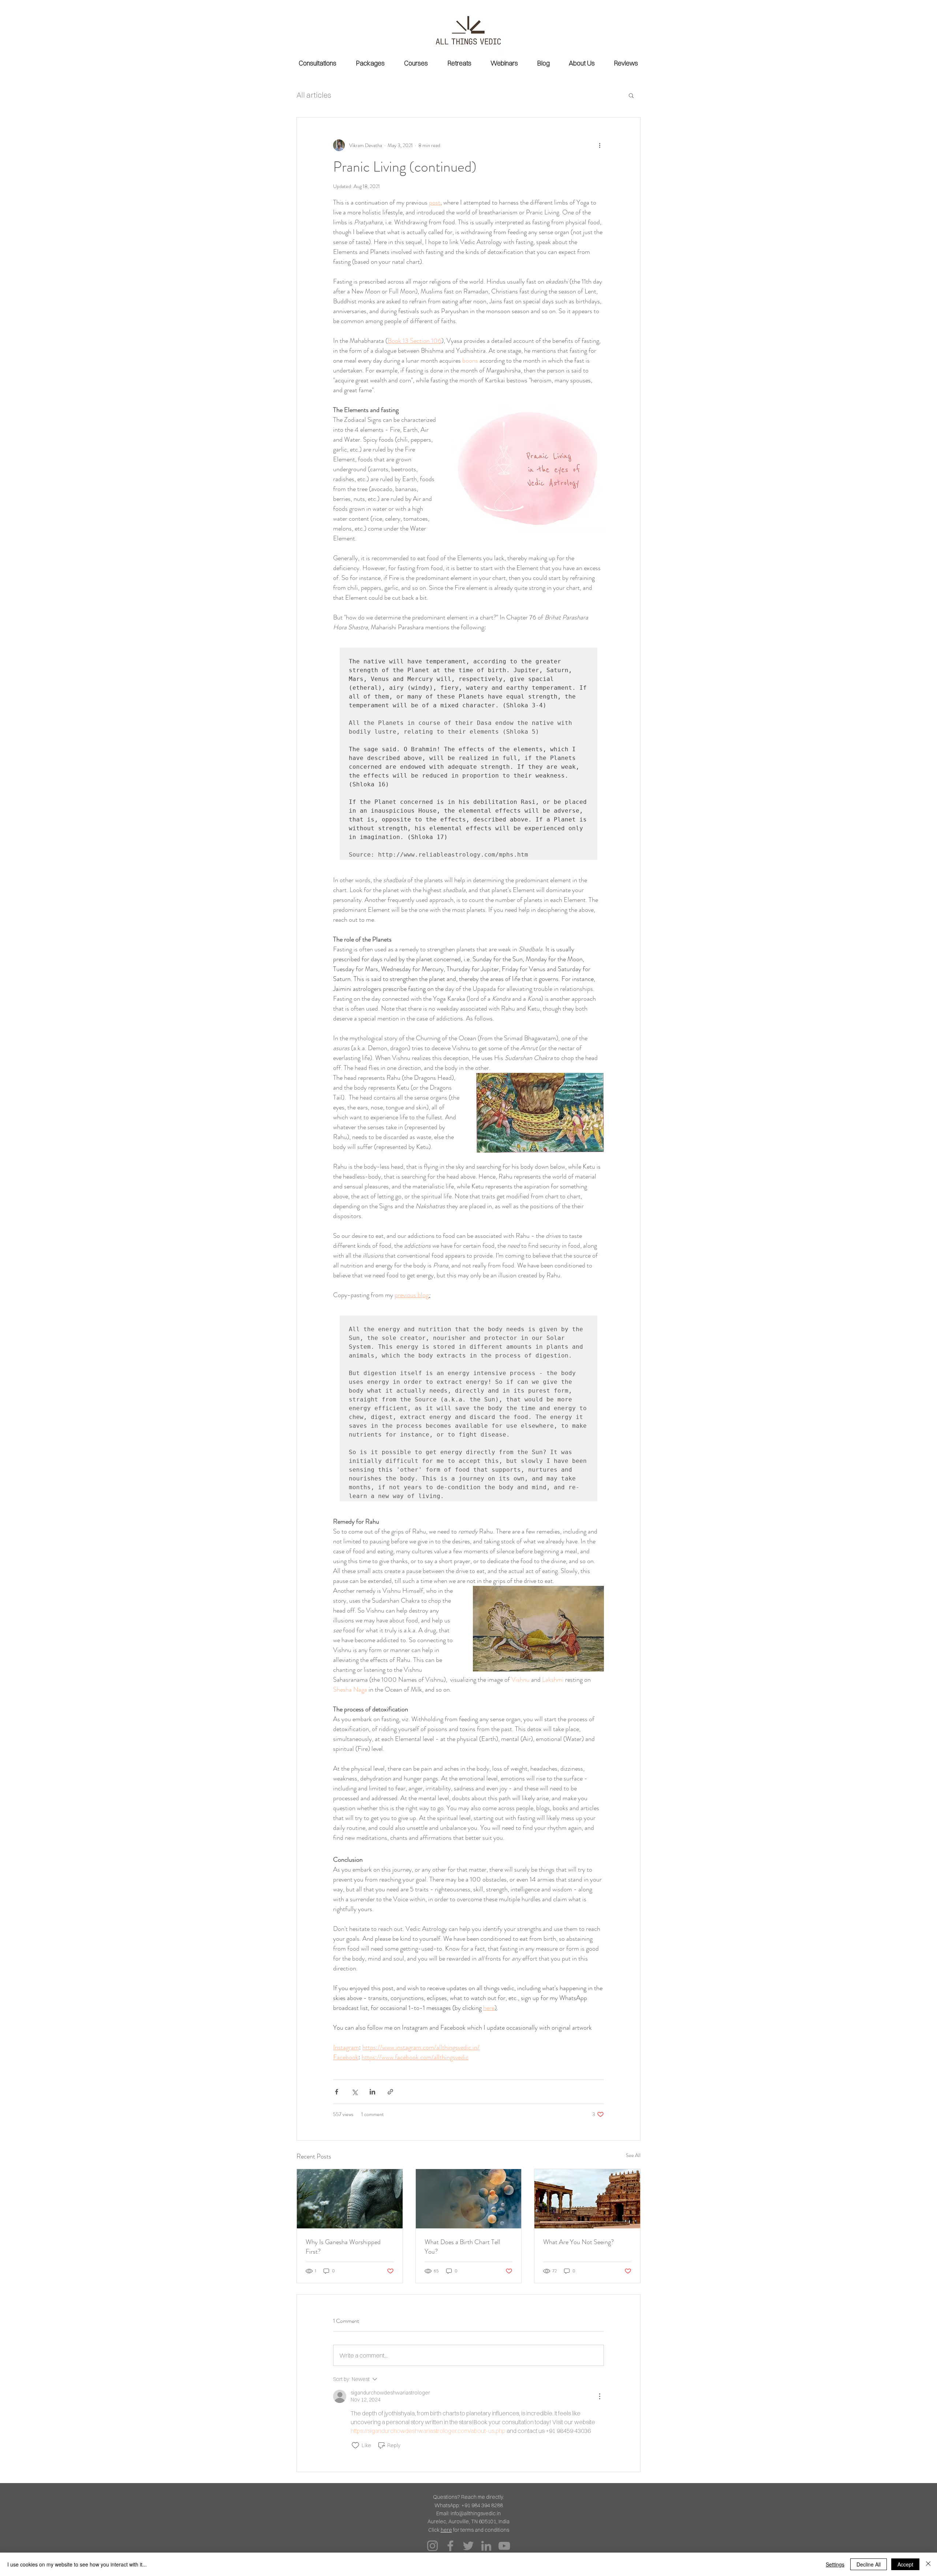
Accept (905, 2564)
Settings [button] (835, 2564)
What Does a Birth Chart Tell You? (462, 2247)
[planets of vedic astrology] (469, 2199)
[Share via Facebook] (337, 2092)
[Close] (928, 2564)
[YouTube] (504, 2546)
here (446, 2530)
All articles (314, 95)
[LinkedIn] (486, 2546)
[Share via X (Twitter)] (354, 2092)
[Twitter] (468, 2546)
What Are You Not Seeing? (578, 2242)
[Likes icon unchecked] (355, 2445)
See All (633, 2155)
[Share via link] (390, 2092)
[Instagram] (432, 2546)
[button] (631, 95)
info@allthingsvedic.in (476, 2513)
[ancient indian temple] (587, 2199)
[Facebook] (450, 2546)
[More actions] (600, 145)
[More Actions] (600, 2396)
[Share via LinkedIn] (372, 2092)
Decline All (869, 2564)
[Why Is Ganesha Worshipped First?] (350, 2199)
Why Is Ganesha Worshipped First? (343, 2247)
